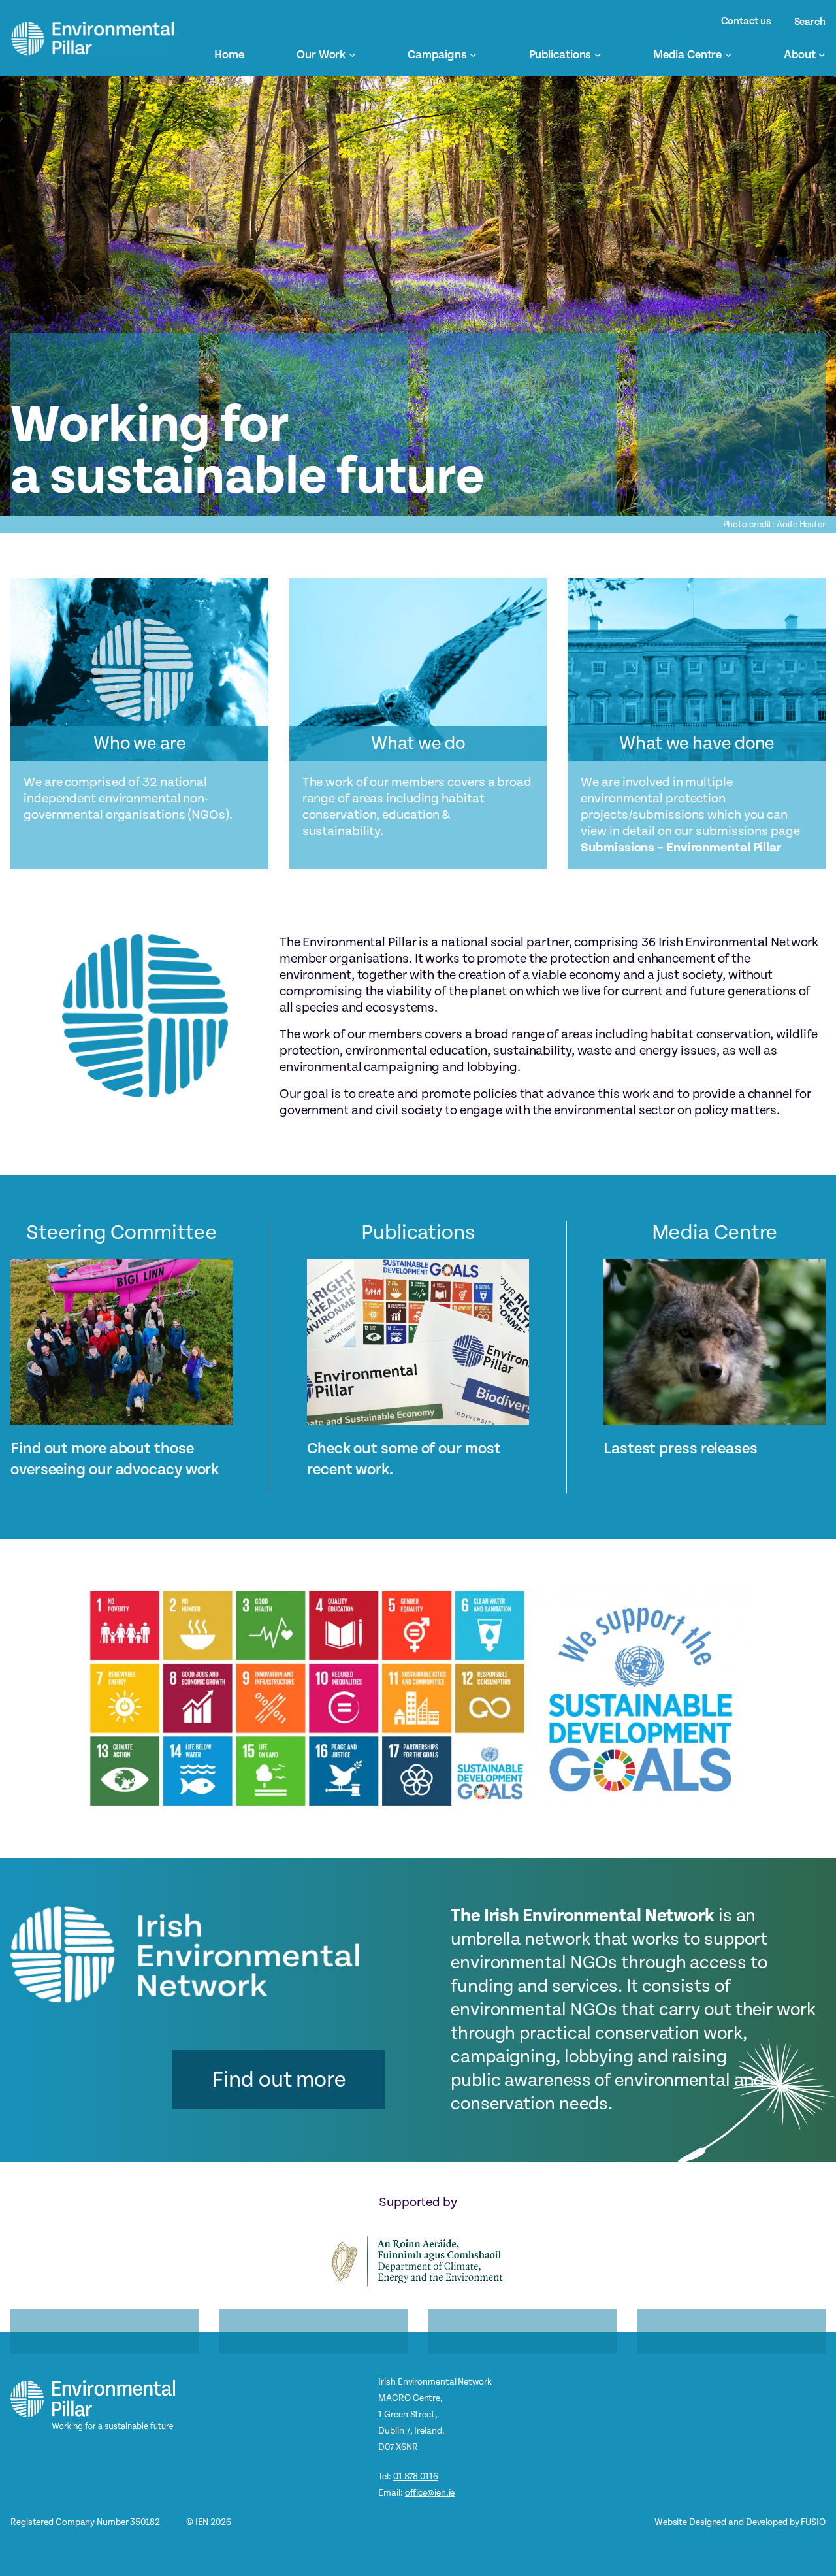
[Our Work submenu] (352, 55)
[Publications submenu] (598, 55)
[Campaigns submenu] (473, 55)
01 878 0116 (416, 2476)
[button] (279, 2080)
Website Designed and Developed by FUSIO (740, 2522)
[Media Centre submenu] (729, 55)
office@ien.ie (430, 2493)
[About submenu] (822, 55)
